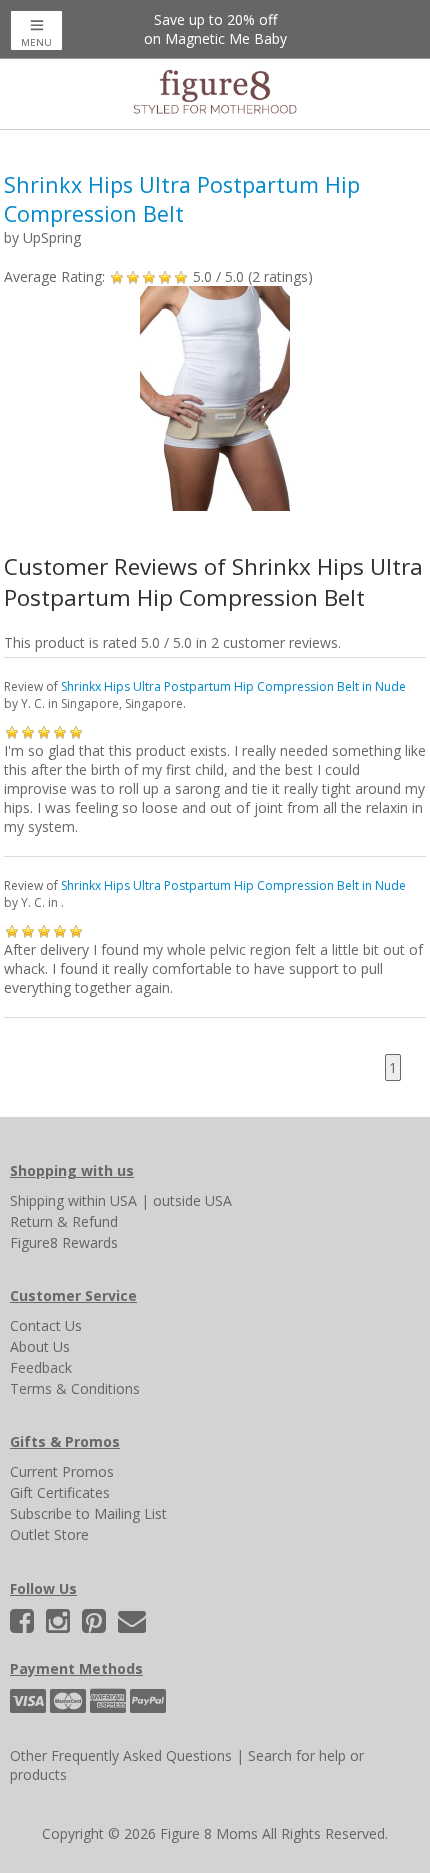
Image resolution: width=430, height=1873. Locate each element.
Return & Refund (64, 1221)
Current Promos (62, 1471)
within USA (102, 1200)
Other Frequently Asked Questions (121, 1755)
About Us (40, 1346)
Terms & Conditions (75, 1388)
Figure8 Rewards (64, 1242)
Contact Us (46, 1325)
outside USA (192, 1200)
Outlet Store (49, 1534)
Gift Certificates (60, 1492)
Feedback (41, 1367)
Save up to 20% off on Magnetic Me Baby (215, 29)
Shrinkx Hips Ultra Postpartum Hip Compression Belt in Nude (233, 686)
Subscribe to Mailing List (88, 1513)
